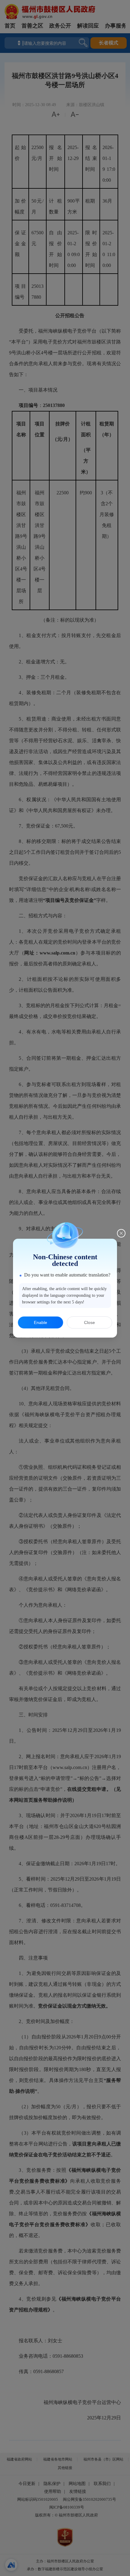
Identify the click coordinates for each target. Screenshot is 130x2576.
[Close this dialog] (121, 1233)
